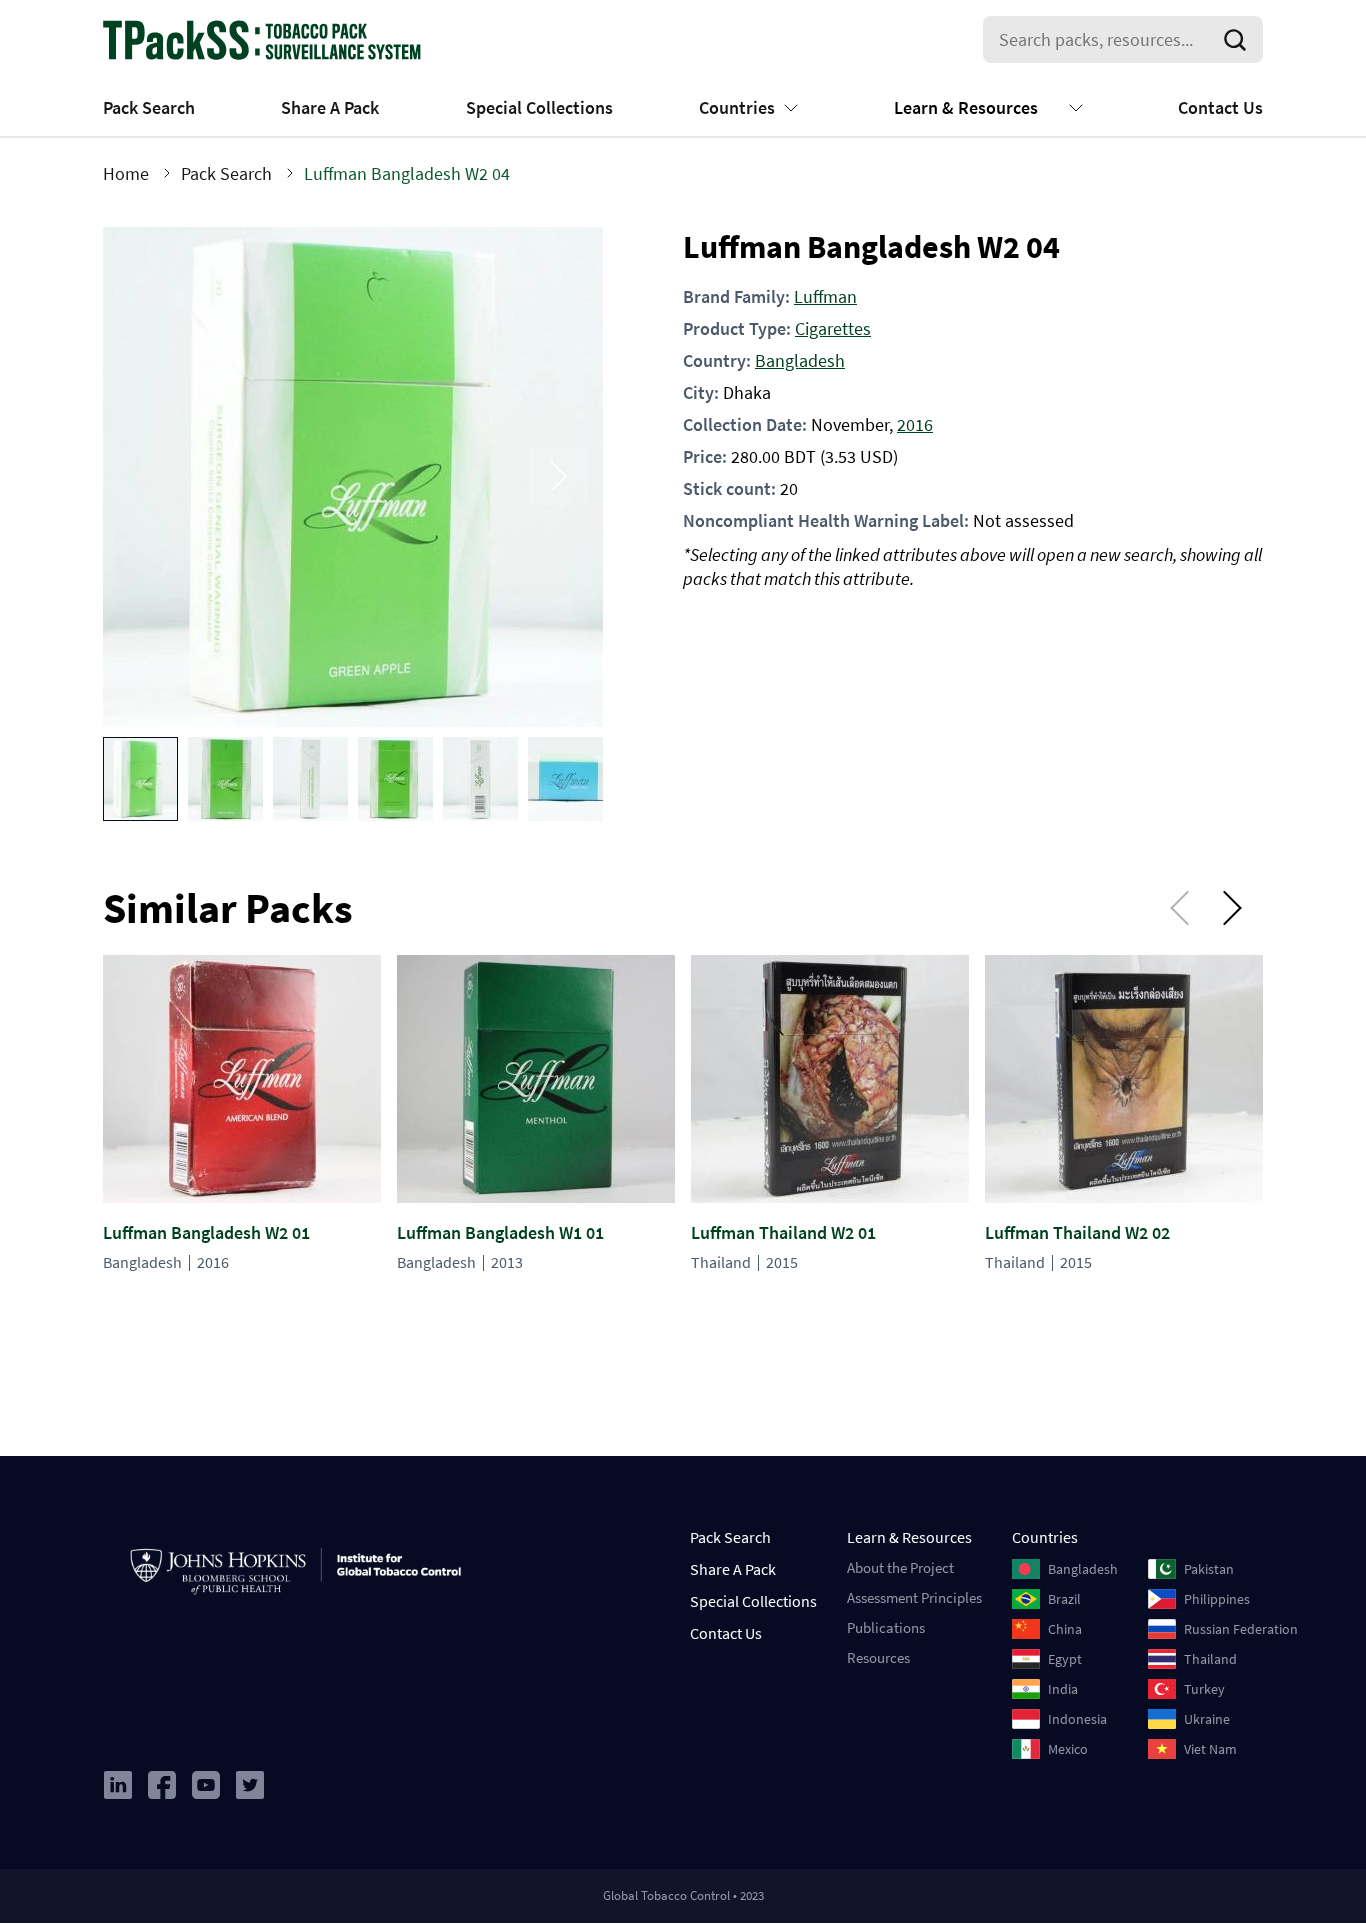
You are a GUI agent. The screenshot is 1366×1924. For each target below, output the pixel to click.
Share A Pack (330, 107)
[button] (140, 779)
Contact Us (1220, 107)
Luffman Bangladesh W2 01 (206, 1232)
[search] (1239, 40)
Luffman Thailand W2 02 (1077, 1232)
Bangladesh (800, 360)
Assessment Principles (914, 1597)
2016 (915, 424)
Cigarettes (833, 328)
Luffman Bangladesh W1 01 (500, 1232)
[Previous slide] (147, 476)
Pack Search (149, 107)
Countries (737, 107)
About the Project (900, 1567)
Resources (878, 1657)
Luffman (825, 296)
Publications (886, 1627)
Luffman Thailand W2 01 (783, 1232)
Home (126, 173)
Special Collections (539, 107)
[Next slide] (559, 476)
